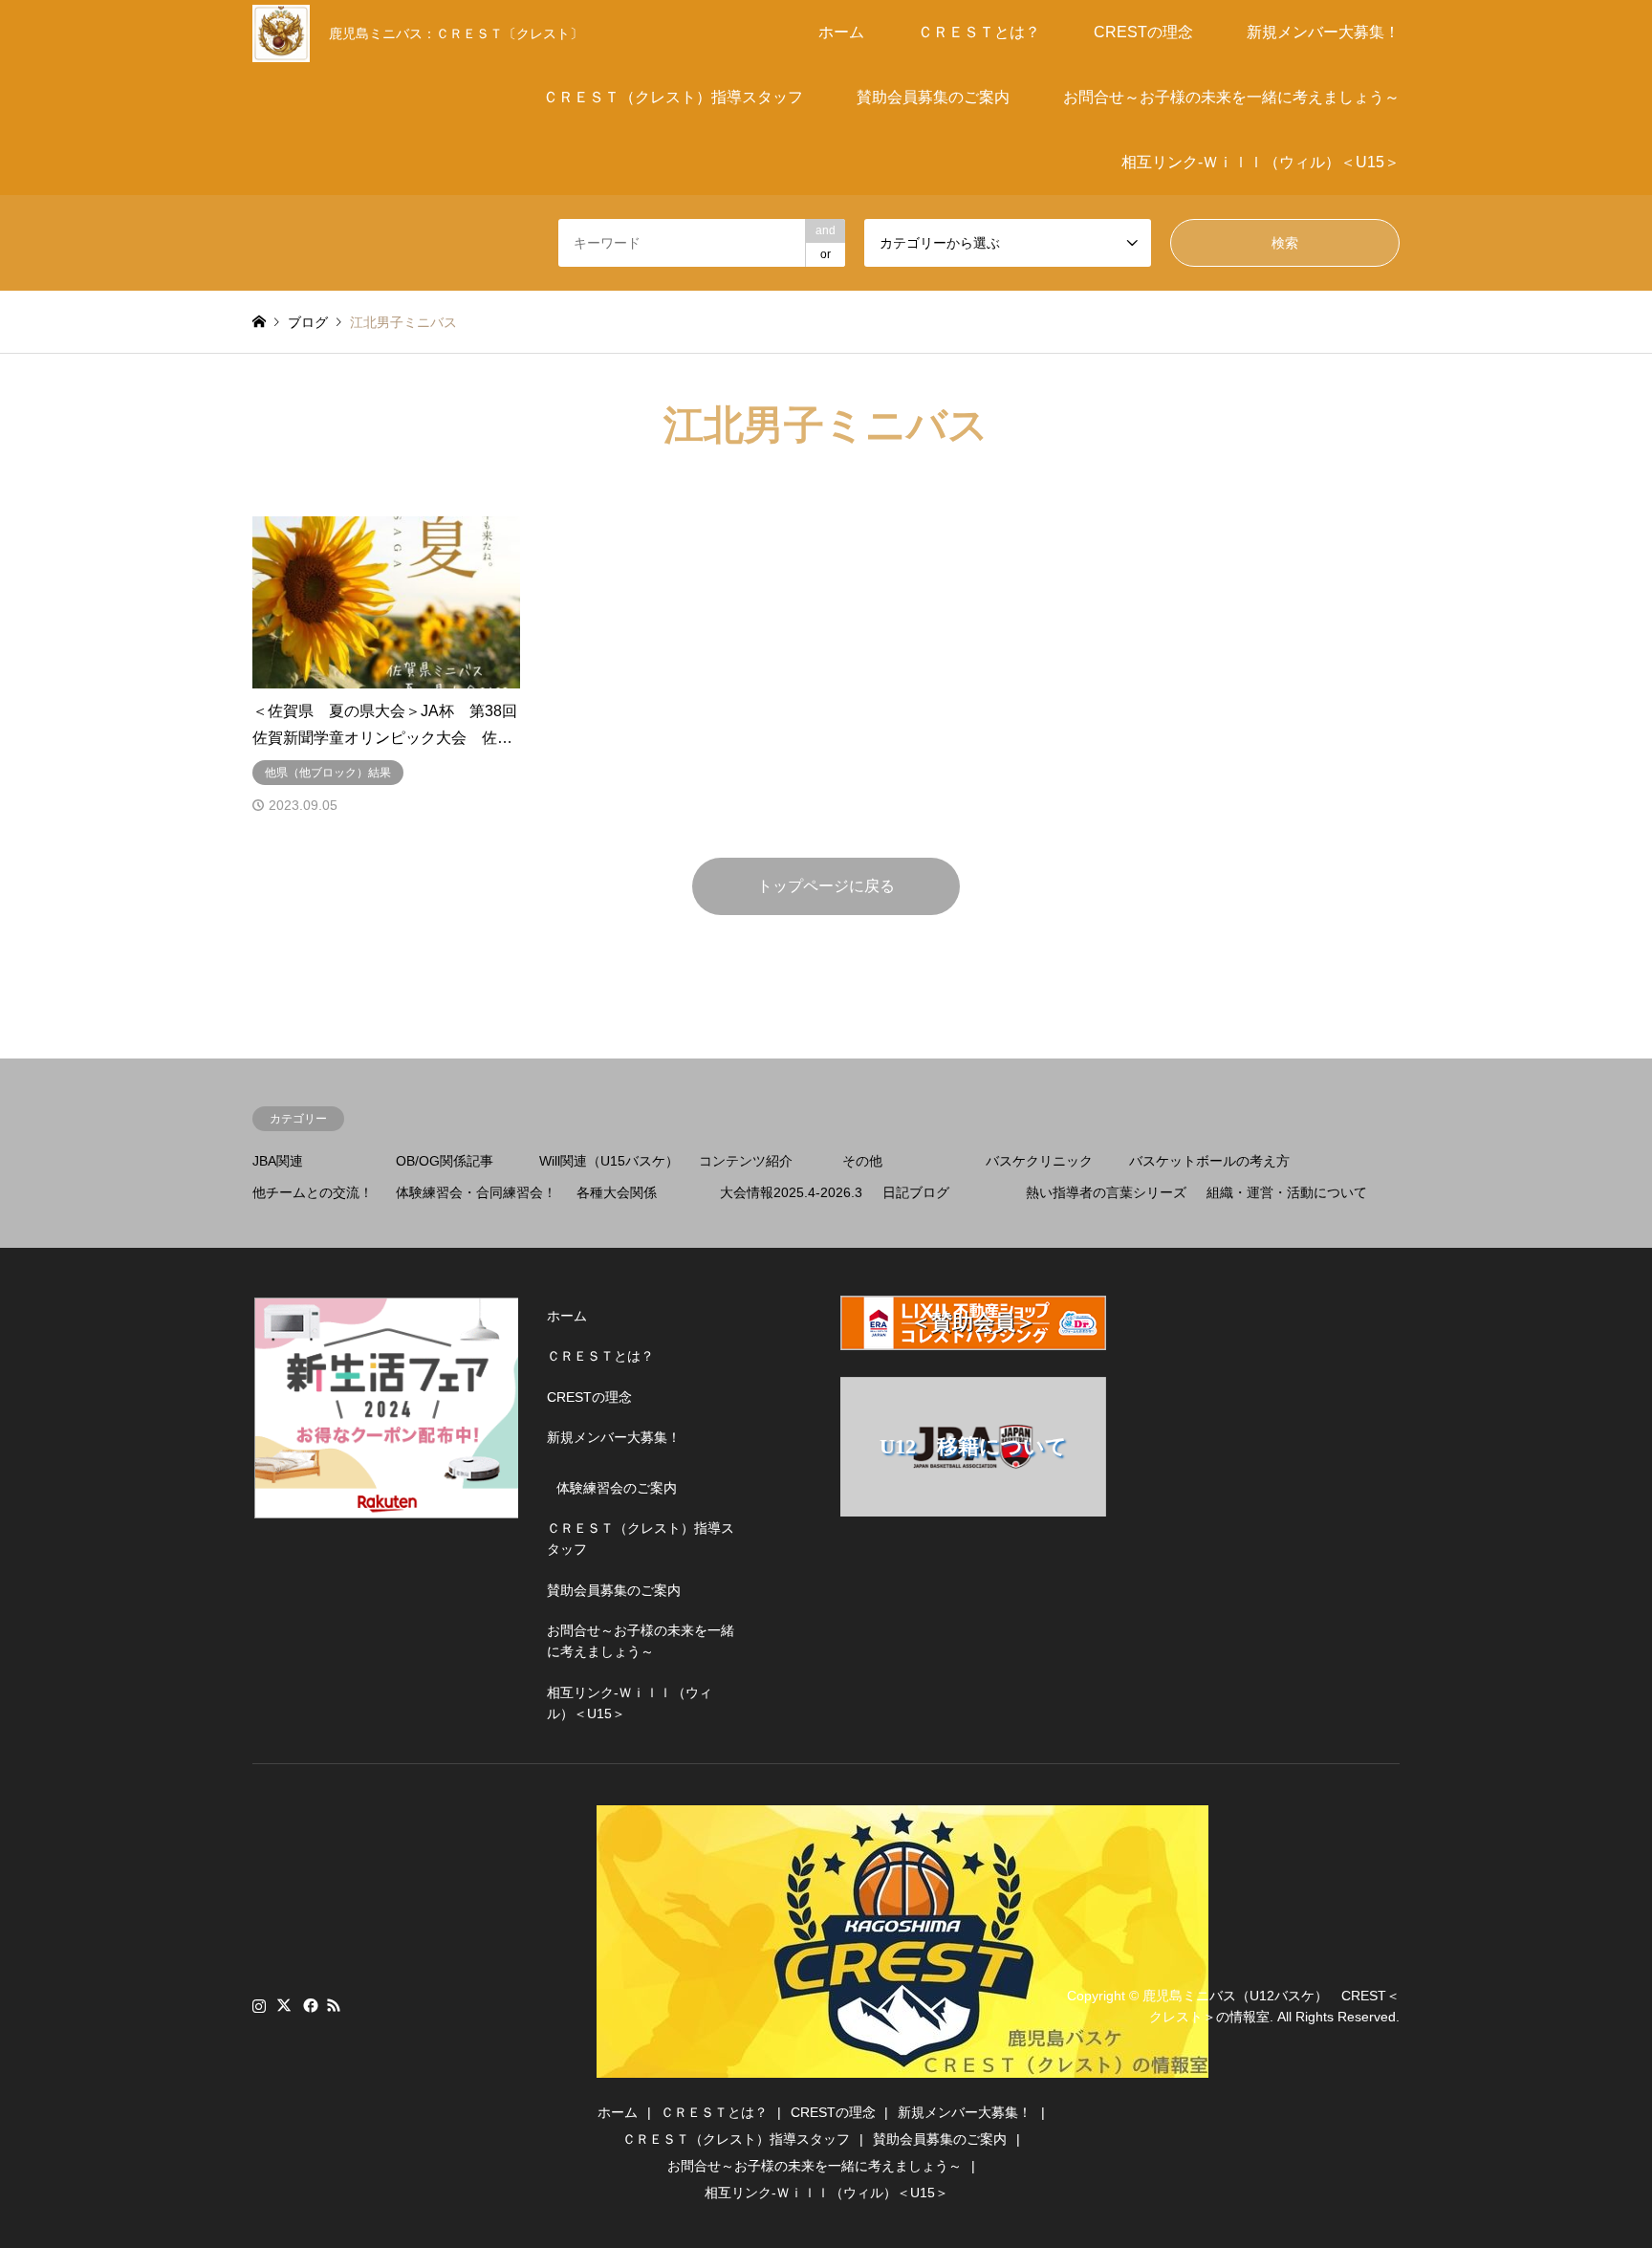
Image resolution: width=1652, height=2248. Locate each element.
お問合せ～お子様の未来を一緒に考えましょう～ (1231, 97)
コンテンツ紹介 (746, 1161)
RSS (334, 2005)
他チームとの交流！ (313, 1192)
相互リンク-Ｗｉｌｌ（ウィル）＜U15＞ (1261, 162)
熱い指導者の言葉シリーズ (1106, 1192)
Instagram (259, 2005)
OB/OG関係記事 (445, 1161)
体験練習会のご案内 (617, 1488)
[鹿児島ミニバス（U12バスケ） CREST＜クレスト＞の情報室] (902, 2066)
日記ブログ (916, 1192)
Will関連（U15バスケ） (609, 1161)
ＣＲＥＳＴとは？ (979, 32)
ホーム (841, 32)
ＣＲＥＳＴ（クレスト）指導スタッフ (673, 97)
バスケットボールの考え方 (1209, 1161)
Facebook (309, 2005)
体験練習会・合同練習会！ (476, 1192)
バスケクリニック (1039, 1161)
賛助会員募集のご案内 (933, 97)
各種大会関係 (617, 1192)
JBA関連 (278, 1161)
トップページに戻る (826, 886)
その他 (862, 1161)
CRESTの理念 (1143, 32)
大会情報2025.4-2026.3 (791, 1192)
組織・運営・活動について (1287, 1192)
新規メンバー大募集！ (1323, 32)
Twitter (284, 2005)
